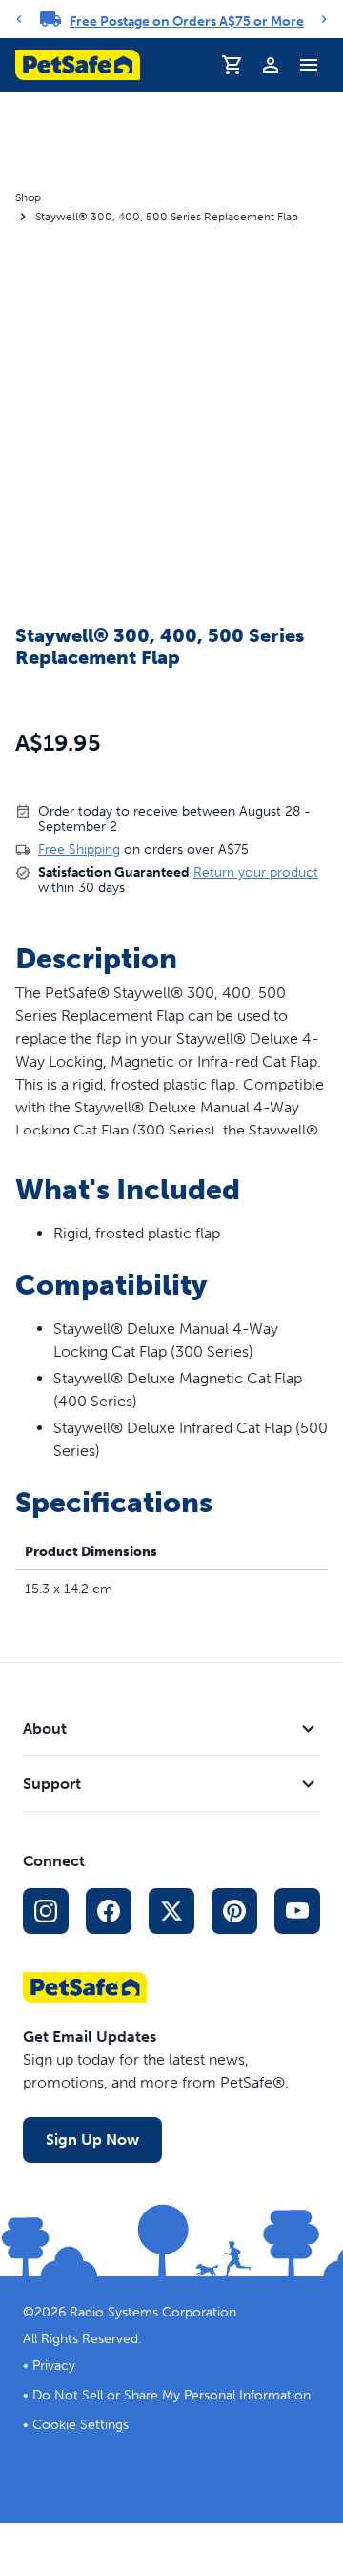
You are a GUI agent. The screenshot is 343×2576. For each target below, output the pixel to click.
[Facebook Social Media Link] (109, 1911)
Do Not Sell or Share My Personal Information (171, 2395)
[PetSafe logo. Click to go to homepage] (78, 65)
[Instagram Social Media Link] (46, 1911)
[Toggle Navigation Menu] (309, 65)
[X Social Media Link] (171, 1911)
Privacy (54, 2366)
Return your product (256, 873)
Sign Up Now (92, 2140)
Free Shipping (79, 850)
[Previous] (19, 19)
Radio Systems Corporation (153, 2312)
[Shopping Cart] (232, 65)
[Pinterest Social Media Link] (234, 1911)
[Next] (324, 19)
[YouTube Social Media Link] (297, 1911)
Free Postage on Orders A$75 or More (187, 21)
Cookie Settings (81, 2425)
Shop (28, 197)
